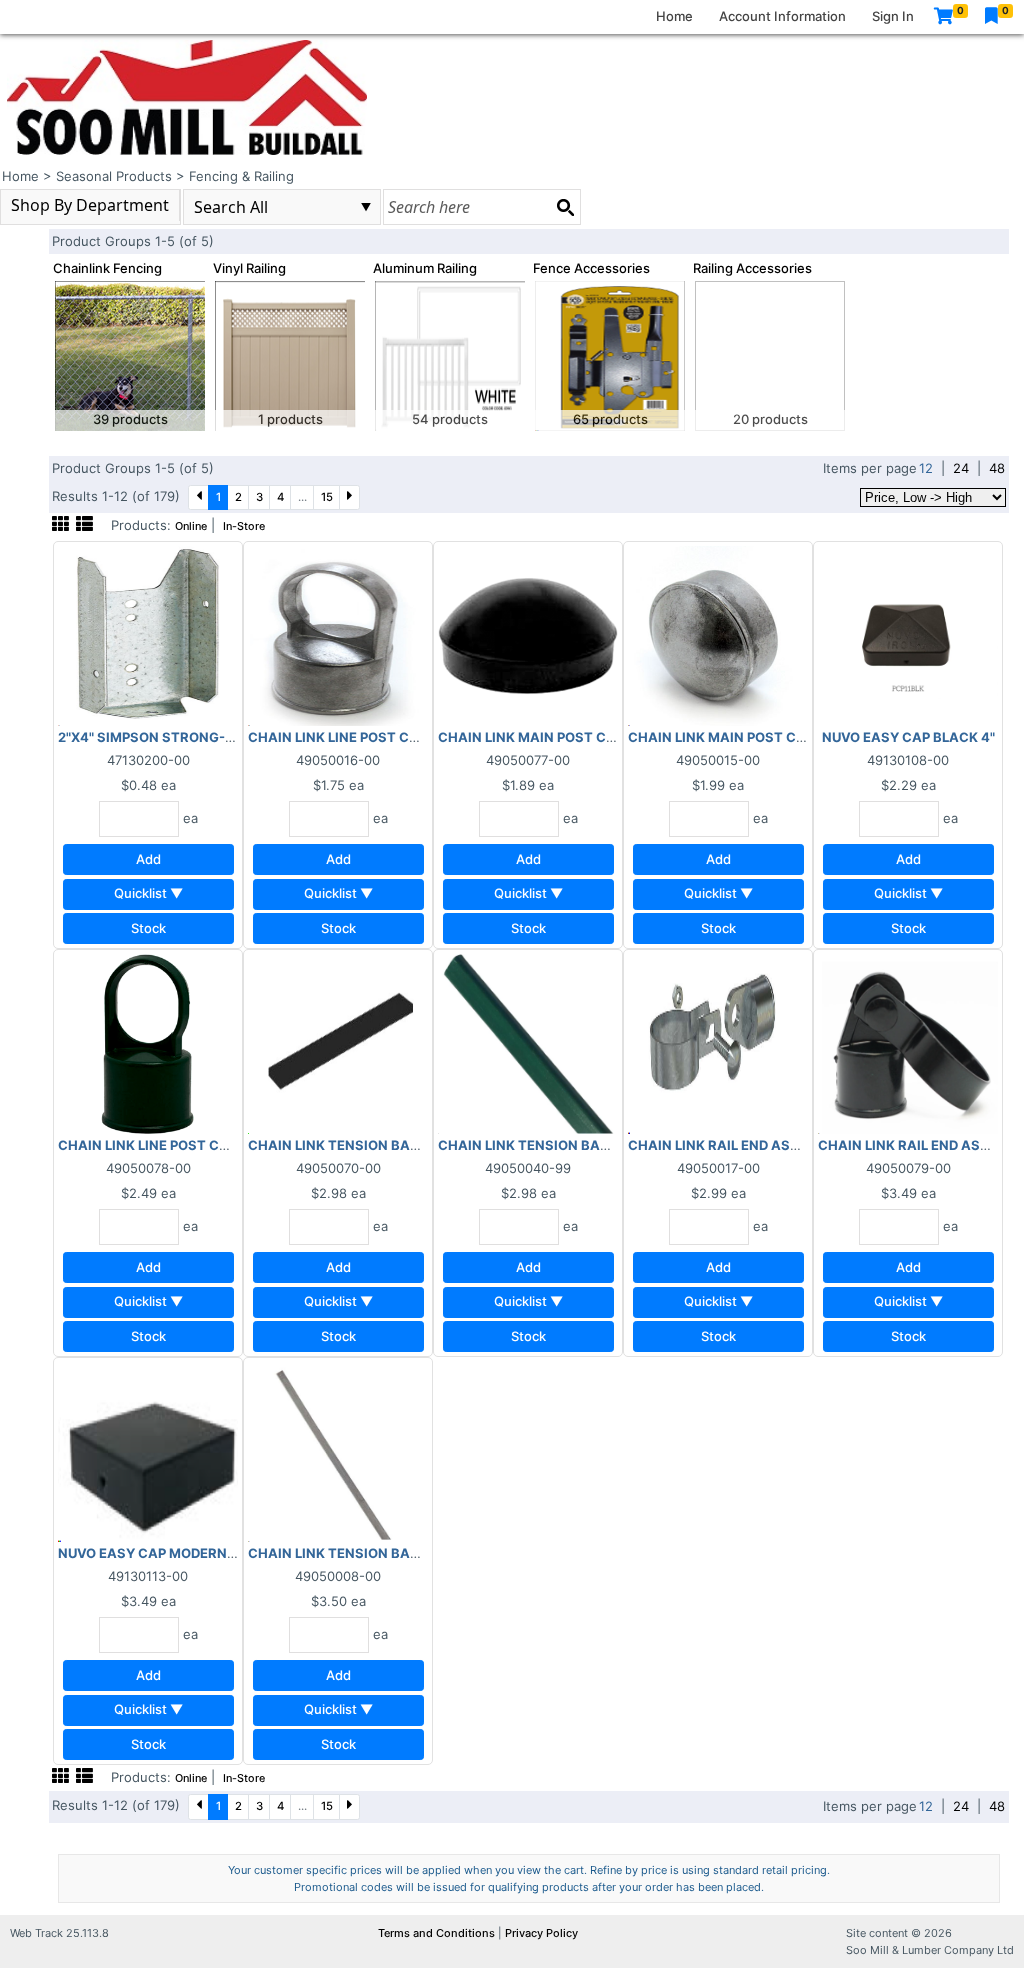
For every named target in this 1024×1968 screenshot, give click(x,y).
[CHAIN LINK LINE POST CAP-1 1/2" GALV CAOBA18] (338, 635)
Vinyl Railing (249, 268)
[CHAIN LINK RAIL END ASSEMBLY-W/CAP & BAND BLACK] (908, 1043)
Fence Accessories (591, 268)
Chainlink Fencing (107, 268)
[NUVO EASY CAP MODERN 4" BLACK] (148, 1451)
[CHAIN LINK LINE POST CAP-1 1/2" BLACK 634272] (148, 1043)
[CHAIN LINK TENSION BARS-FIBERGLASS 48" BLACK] (338, 1043)
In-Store (244, 526)
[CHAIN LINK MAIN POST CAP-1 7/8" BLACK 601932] (528, 635)
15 (327, 497)
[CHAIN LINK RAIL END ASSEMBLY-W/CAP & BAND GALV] (718, 1043)
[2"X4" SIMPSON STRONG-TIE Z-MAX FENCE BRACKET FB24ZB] (148, 635)
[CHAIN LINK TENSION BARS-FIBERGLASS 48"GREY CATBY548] (338, 1451)
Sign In (893, 16)
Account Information (782, 16)
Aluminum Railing (425, 268)
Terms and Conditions (438, 1933)
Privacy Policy (541, 1933)
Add (148, 859)
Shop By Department (90, 205)
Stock (148, 928)
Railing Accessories (752, 268)
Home (674, 16)
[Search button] (565, 207)
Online (191, 526)
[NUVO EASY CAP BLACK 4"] (908, 635)
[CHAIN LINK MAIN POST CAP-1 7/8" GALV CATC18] (718, 635)
